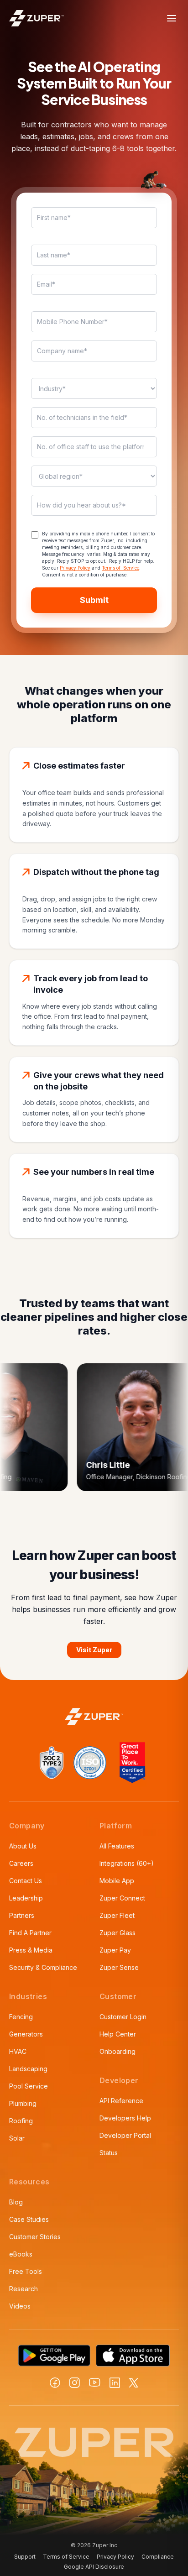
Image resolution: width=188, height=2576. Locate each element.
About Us (23, 1846)
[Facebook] (55, 2383)
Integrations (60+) (127, 1863)
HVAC (18, 2051)
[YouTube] (95, 2382)
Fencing (21, 2017)
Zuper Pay (115, 1950)
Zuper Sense (119, 1967)
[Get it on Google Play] (54, 2356)
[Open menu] (172, 18)
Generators (26, 2034)
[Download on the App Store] (133, 2356)
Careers (21, 1863)
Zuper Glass (117, 1933)
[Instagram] (75, 2383)
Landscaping (28, 2069)
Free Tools (26, 2271)
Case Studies (29, 2219)
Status (109, 2153)
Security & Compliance (43, 1967)
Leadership (26, 1898)
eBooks (21, 2254)
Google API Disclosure (94, 2567)
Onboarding (117, 2051)
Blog (16, 2202)
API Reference (121, 2101)
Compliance (158, 2557)
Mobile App (117, 1881)
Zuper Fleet (117, 1915)
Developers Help (125, 2118)
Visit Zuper (94, 1650)
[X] (134, 2383)
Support (25, 2557)
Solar (17, 2138)
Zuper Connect (122, 1898)
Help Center (118, 2034)
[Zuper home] (37, 18)
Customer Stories (35, 2237)
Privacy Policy (75, 568)
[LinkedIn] (115, 2383)
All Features (117, 1846)
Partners (22, 1915)
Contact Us (26, 1881)
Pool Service (29, 2086)
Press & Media (31, 1950)
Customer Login (123, 2017)
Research (23, 2289)
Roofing (21, 2121)
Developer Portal (125, 2135)
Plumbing (23, 2103)
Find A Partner (30, 1933)
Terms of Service (120, 568)
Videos (20, 2306)
